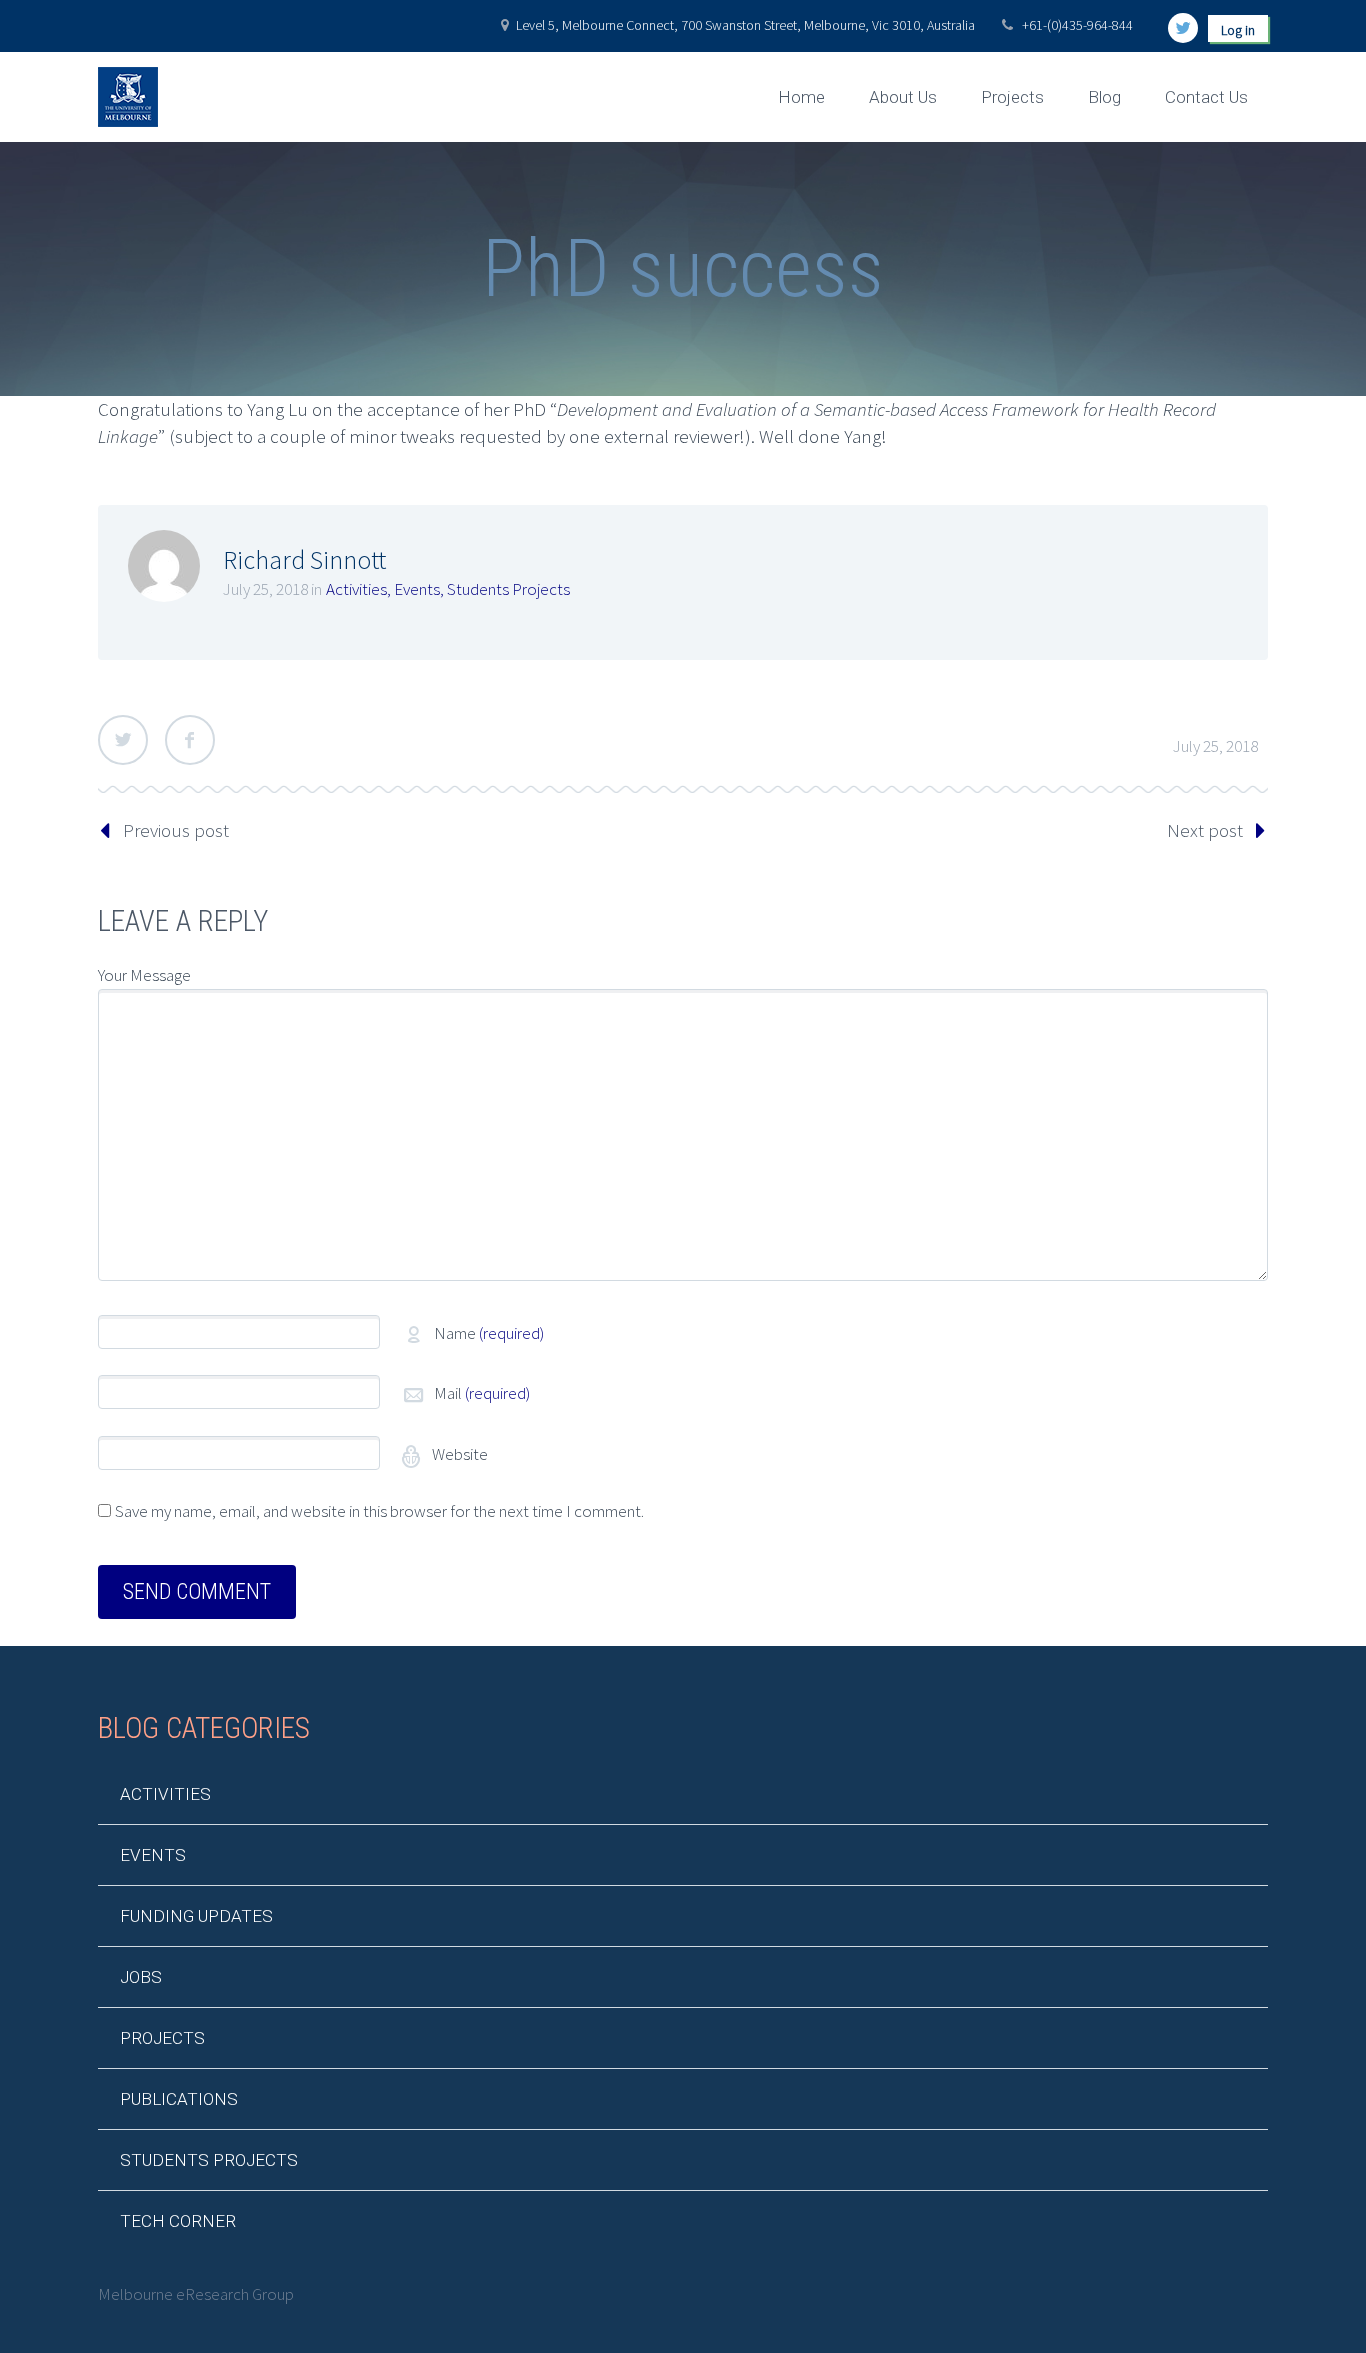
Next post (1205, 830)
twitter (1183, 28)
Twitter (123, 740)
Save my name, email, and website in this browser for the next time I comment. (379, 1511)
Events (417, 589)
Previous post (176, 830)
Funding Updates (196, 1916)
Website (458, 1454)
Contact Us (1206, 97)
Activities (356, 589)
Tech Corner (178, 2221)
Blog (1104, 97)
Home (801, 97)
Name (489, 1333)
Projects (1012, 97)
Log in (1238, 30)
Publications (179, 2099)
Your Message (144, 975)
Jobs (141, 1977)
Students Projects (508, 589)
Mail (482, 1393)
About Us (903, 97)
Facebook (190, 740)
